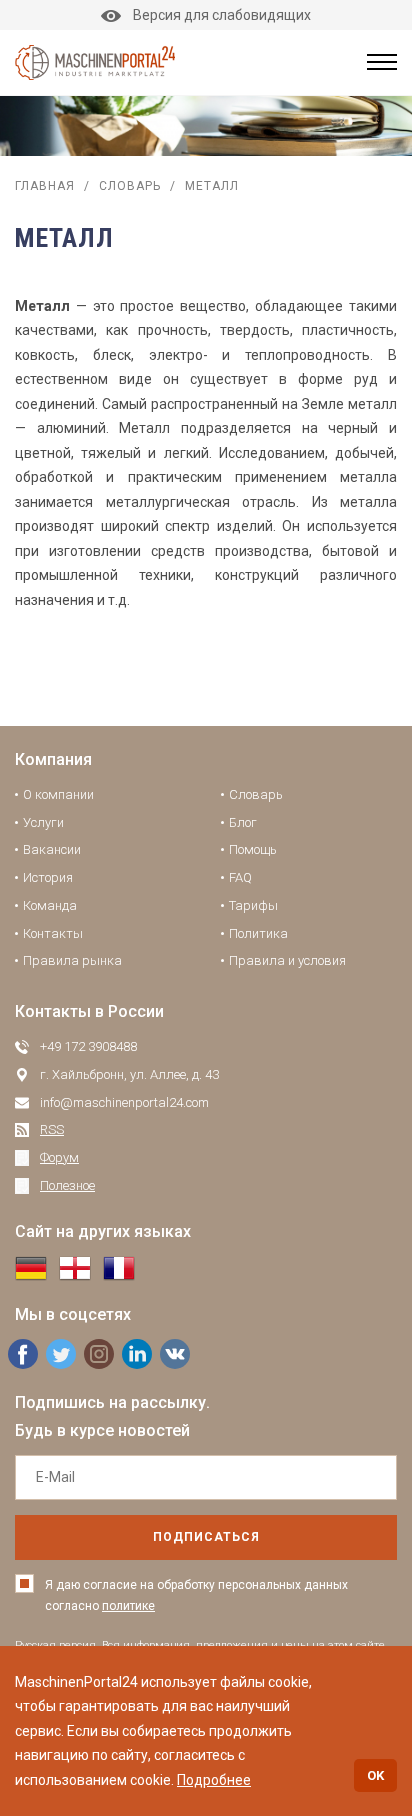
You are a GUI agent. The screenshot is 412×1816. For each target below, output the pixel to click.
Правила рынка (72, 960)
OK (375, 1775)
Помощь (253, 849)
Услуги (43, 822)
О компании (58, 794)
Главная (45, 186)
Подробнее (214, 1780)
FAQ (240, 877)
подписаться (206, 1537)
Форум (59, 1157)
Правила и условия (287, 960)
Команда (50, 905)
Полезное (67, 1185)
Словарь (130, 186)
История (48, 877)
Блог (243, 822)
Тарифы (253, 905)
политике (128, 1606)
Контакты (53, 933)
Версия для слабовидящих (222, 15)
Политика (258, 933)
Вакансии (52, 849)
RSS (52, 1129)
